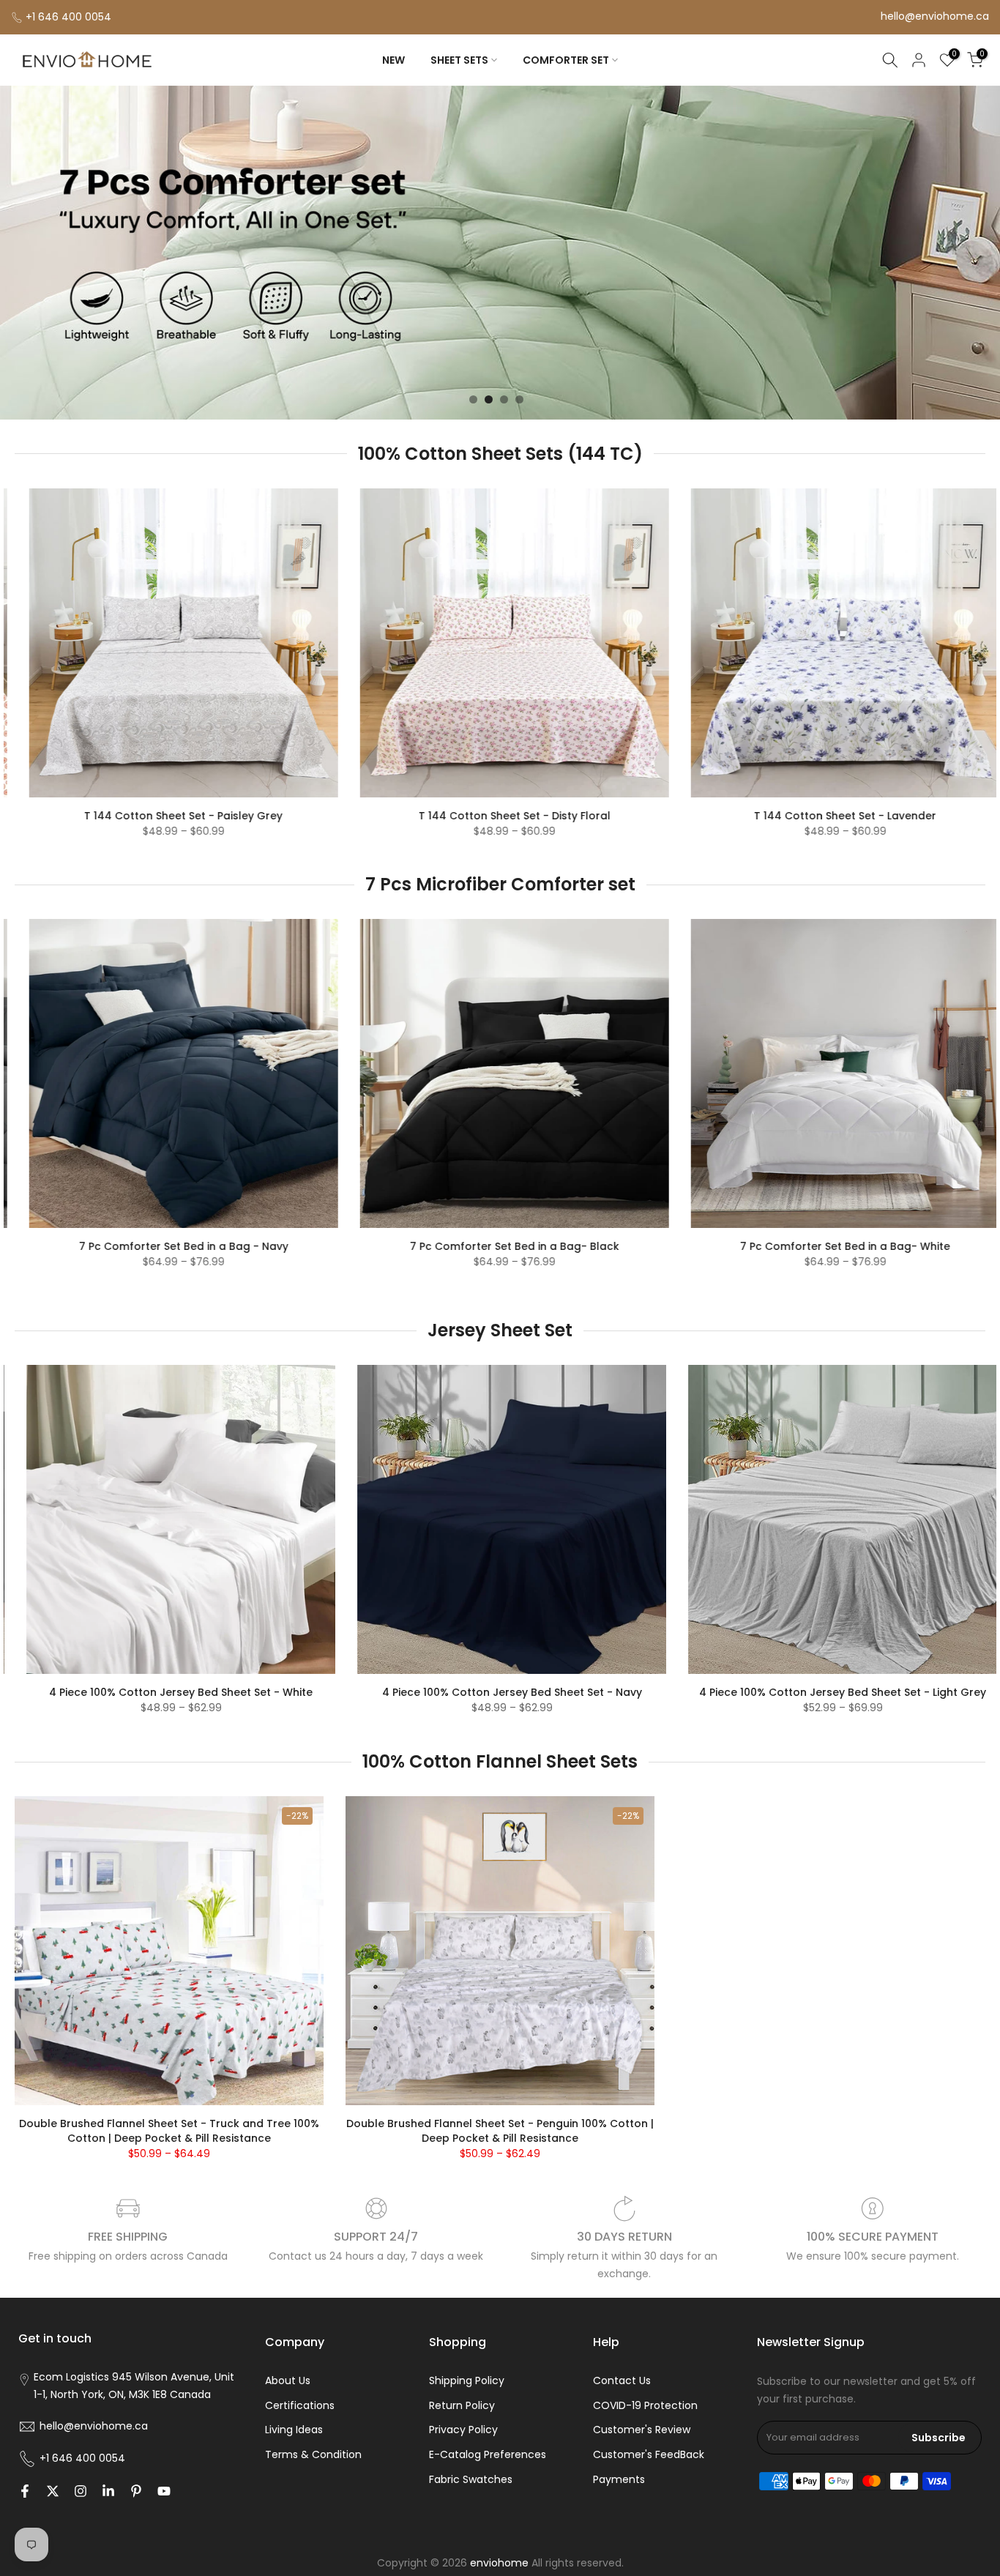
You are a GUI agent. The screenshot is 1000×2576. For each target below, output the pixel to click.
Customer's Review (642, 2430)
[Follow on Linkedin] (108, 2491)
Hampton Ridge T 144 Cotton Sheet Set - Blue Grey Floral (713, 816)
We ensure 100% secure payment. (873, 2256)
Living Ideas (294, 2430)
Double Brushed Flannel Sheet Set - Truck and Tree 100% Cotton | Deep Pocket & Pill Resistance (169, 2131)
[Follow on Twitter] (53, 2491)
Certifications (300, 2405)
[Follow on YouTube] (164, 2491)
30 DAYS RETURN (624, 2237)
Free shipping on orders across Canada (128, 2256)
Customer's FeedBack (649, 2454)
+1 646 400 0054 (68, 17)
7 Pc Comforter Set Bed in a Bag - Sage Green (277, 1246)
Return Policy (462, 2405)
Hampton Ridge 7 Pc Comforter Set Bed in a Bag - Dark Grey (608, 1268)
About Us (288, 2380)
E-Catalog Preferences (488, 2454)
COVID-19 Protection (645, 2405)
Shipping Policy (467, 2380)
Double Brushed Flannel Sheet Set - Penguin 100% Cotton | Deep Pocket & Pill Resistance (500, 2131)
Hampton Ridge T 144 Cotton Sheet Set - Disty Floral (382, 816)
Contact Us (622, 2380)
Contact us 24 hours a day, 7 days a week (376, 2256)
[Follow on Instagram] (81, 2491)
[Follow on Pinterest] (136, 2491)
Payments (619, 2479)
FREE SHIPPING (128, 2237)
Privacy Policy (463, 2430)
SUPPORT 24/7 (376, 2237)
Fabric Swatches (471, 2479)
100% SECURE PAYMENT (873, 2237)
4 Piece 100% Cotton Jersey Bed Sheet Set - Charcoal (557, 1692)
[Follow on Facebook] (25, 2491)
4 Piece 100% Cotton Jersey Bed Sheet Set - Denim (226, 1692)
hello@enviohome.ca (935, 16)
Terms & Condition (313, 2454)
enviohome (499, 2563)
